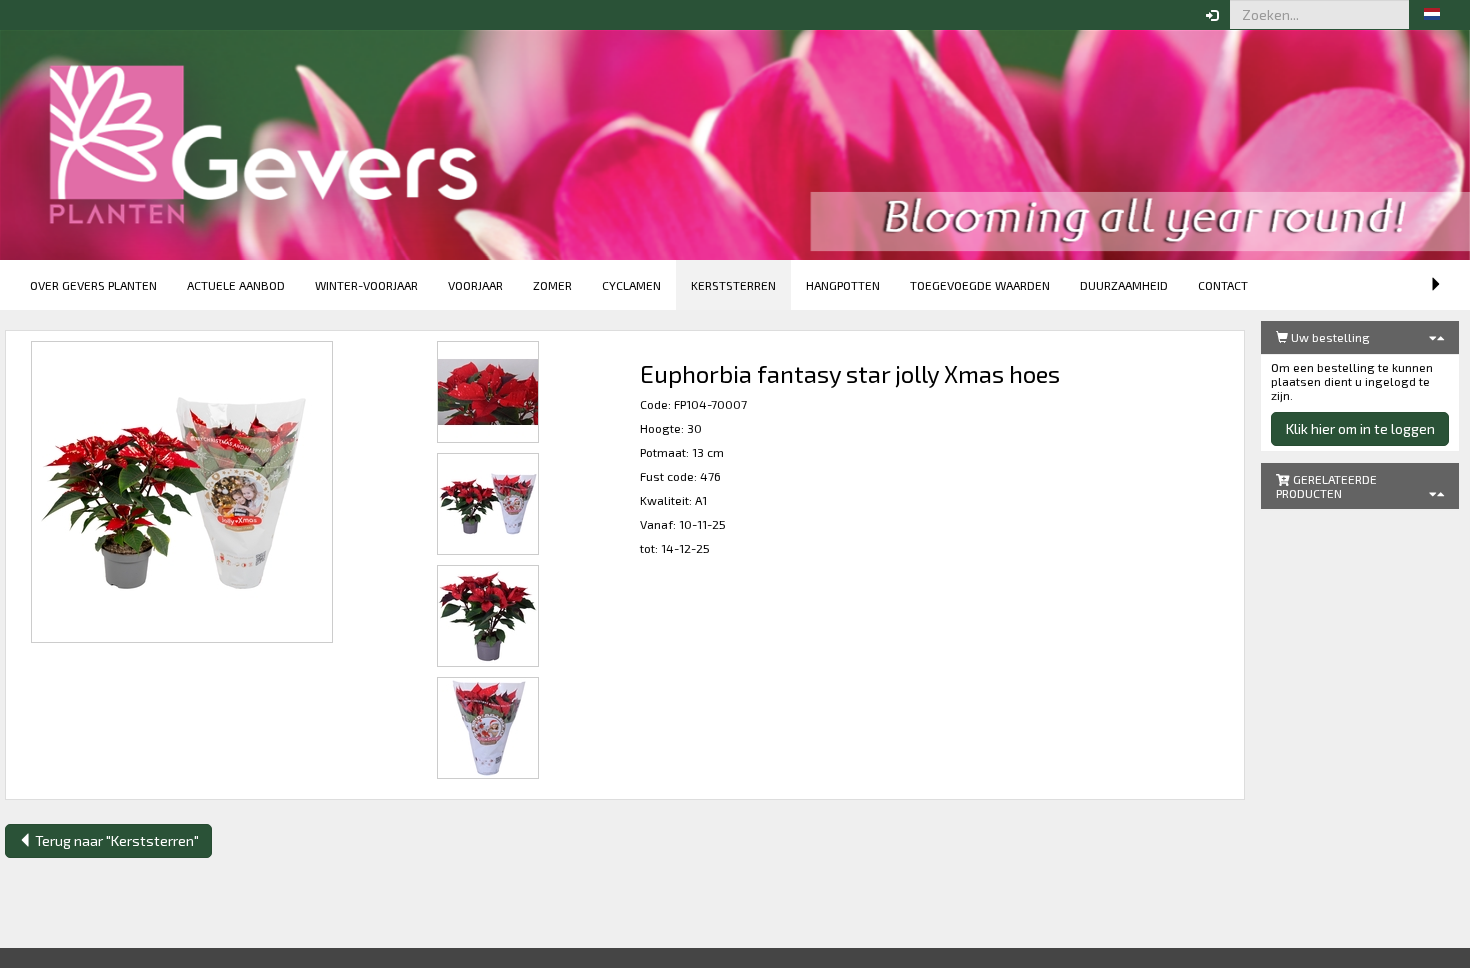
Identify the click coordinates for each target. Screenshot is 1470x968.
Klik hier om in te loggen (1360, 428)
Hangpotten (843, 285)
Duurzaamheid (1124, 285)
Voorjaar (475, 285)
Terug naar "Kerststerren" (115, 840)
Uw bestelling (1329, 337)
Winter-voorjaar (366, 285)
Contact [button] (1223, 285)
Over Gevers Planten (93, 285)
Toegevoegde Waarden (980, 285)
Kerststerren (733, 285)
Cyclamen (631, 285)
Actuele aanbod (236, 285)
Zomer (552, 285)
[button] (1432, 15)
